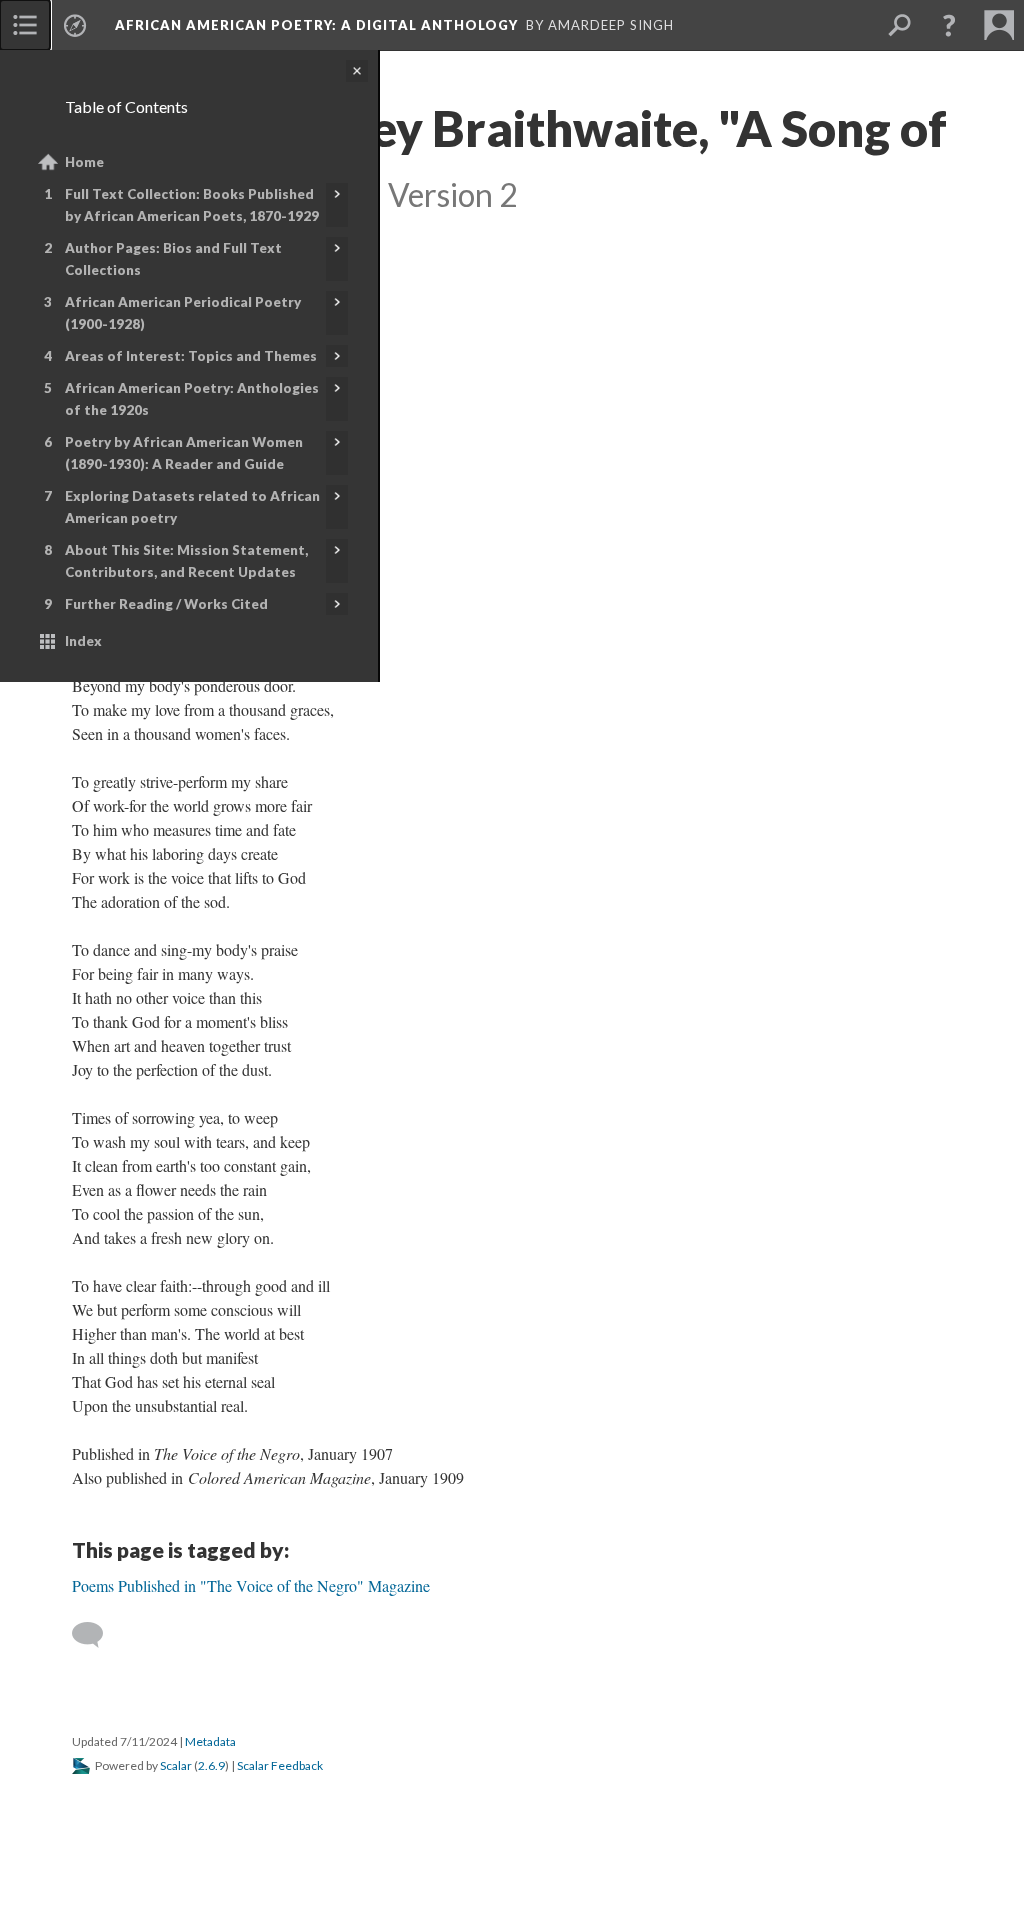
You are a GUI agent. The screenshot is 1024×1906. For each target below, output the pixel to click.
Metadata (210, 1741)
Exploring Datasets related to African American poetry (192, 507)
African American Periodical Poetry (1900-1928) (183, 313)
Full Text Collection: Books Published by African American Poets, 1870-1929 (192, 205)
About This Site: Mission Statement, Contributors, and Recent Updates (186, 561)
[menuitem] (25, 25)
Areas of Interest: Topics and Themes (191, 356)
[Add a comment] (96, 1635)
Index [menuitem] (83, 641)
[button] (949, 25)
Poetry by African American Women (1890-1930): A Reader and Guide (184, 453)
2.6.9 (211, 1765)
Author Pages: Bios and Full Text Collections (173, 259)
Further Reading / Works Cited (166, 604)
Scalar (176, 1765)
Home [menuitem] (84, 162)
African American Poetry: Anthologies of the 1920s (192, 399)
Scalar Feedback (280, 1765)
